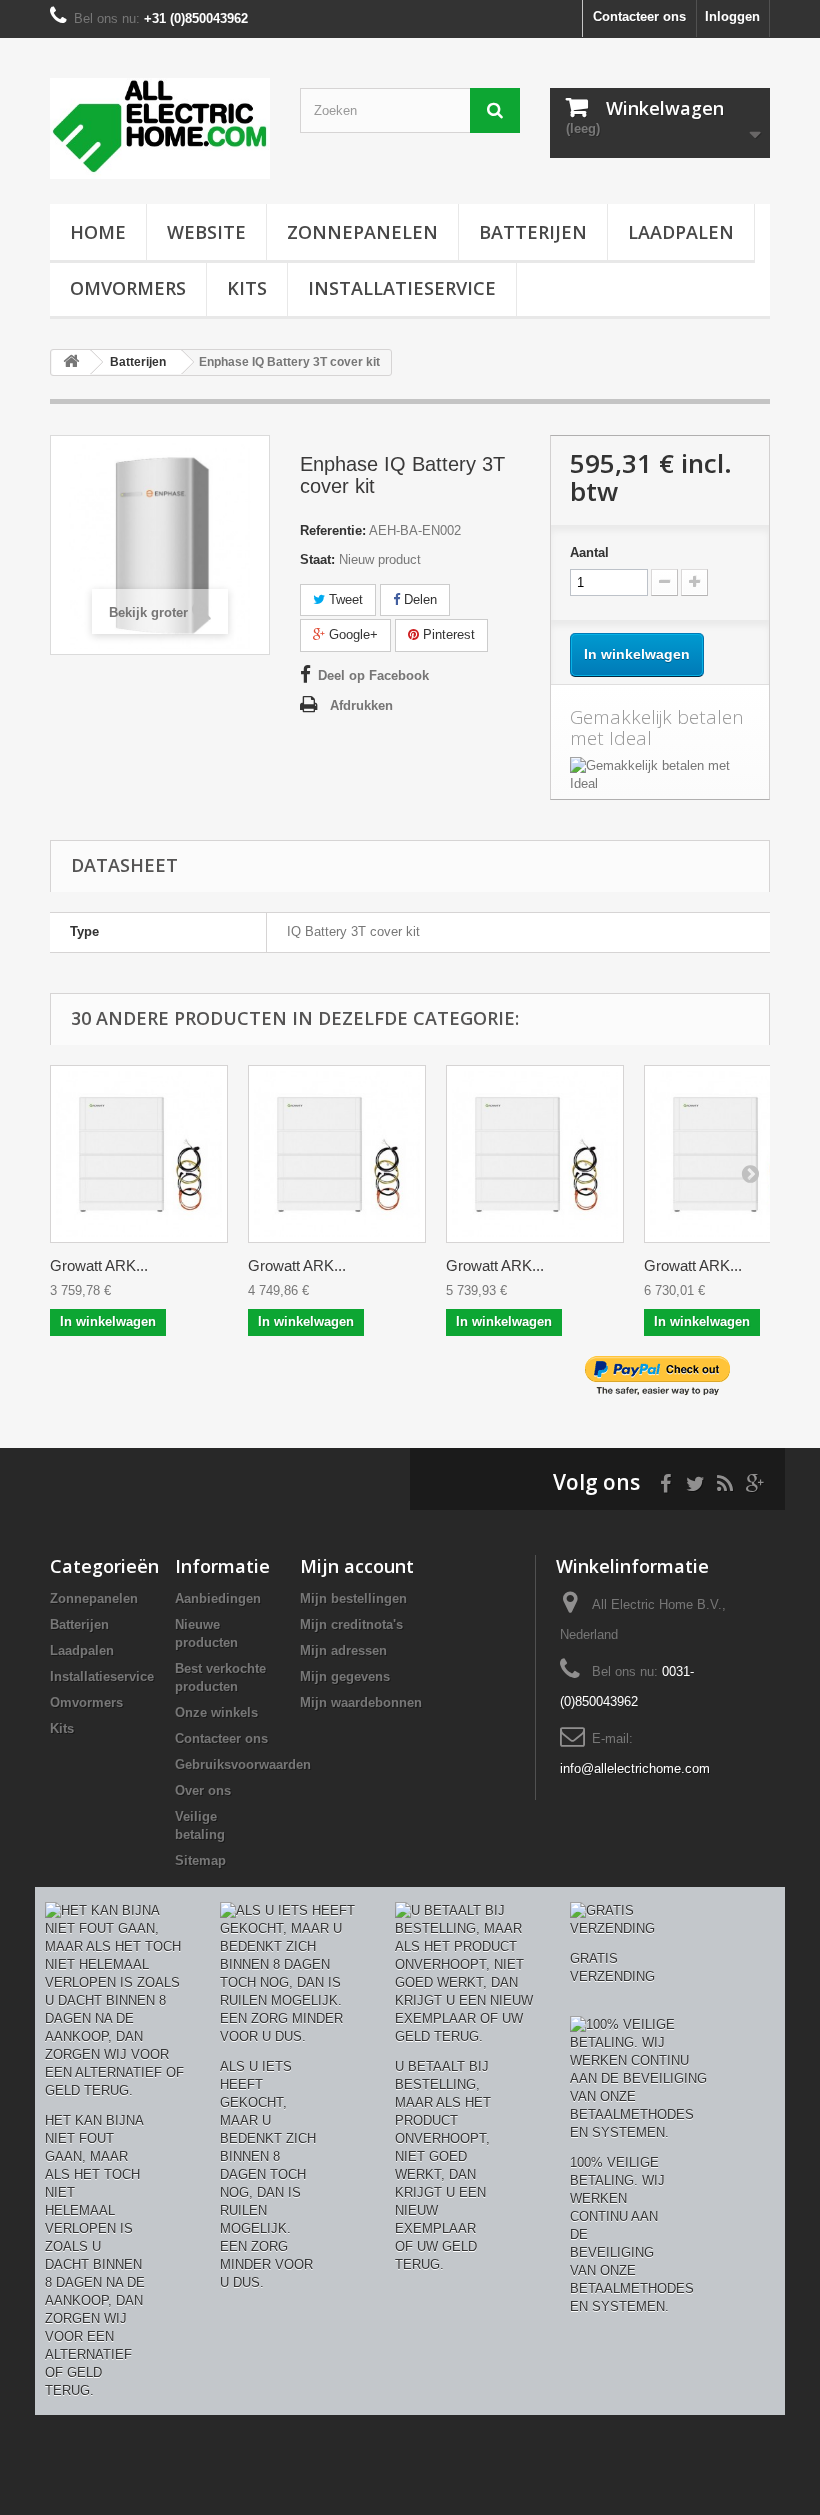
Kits (247, 288)
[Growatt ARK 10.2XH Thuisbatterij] (337, 1154)
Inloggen (732, 16)
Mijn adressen (343, 1650)
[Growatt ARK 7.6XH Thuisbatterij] (139, 1154)
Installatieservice (402, 288)
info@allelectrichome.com (635, 1768)
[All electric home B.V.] (160, 128)
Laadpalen (681, 232)
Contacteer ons (639, 16)
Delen (418, 599)
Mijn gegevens (345, 1676)
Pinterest (447, 634)
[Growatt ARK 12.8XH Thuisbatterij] (535, 1154)
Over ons (203, 1790)
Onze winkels (216, 1712)
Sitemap (200, 1860)
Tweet (344, 599)
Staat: (317, 559)
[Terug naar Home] (71, 362)
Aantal (589, 552)
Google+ (351, 634)
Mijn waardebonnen (361, 1702)
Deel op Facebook (373, 675)
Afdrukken (361, 705)
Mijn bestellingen (353, 1598)
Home (98, 232)
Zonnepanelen (362, 232)
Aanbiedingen (218, 1598)
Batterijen (533, 232)
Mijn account (357, 1566)
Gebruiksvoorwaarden (243, 1764)
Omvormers (128, 288)
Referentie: (333, 530)
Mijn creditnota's (351, 1624)
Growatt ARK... (99, 1265)
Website (206, 232)
